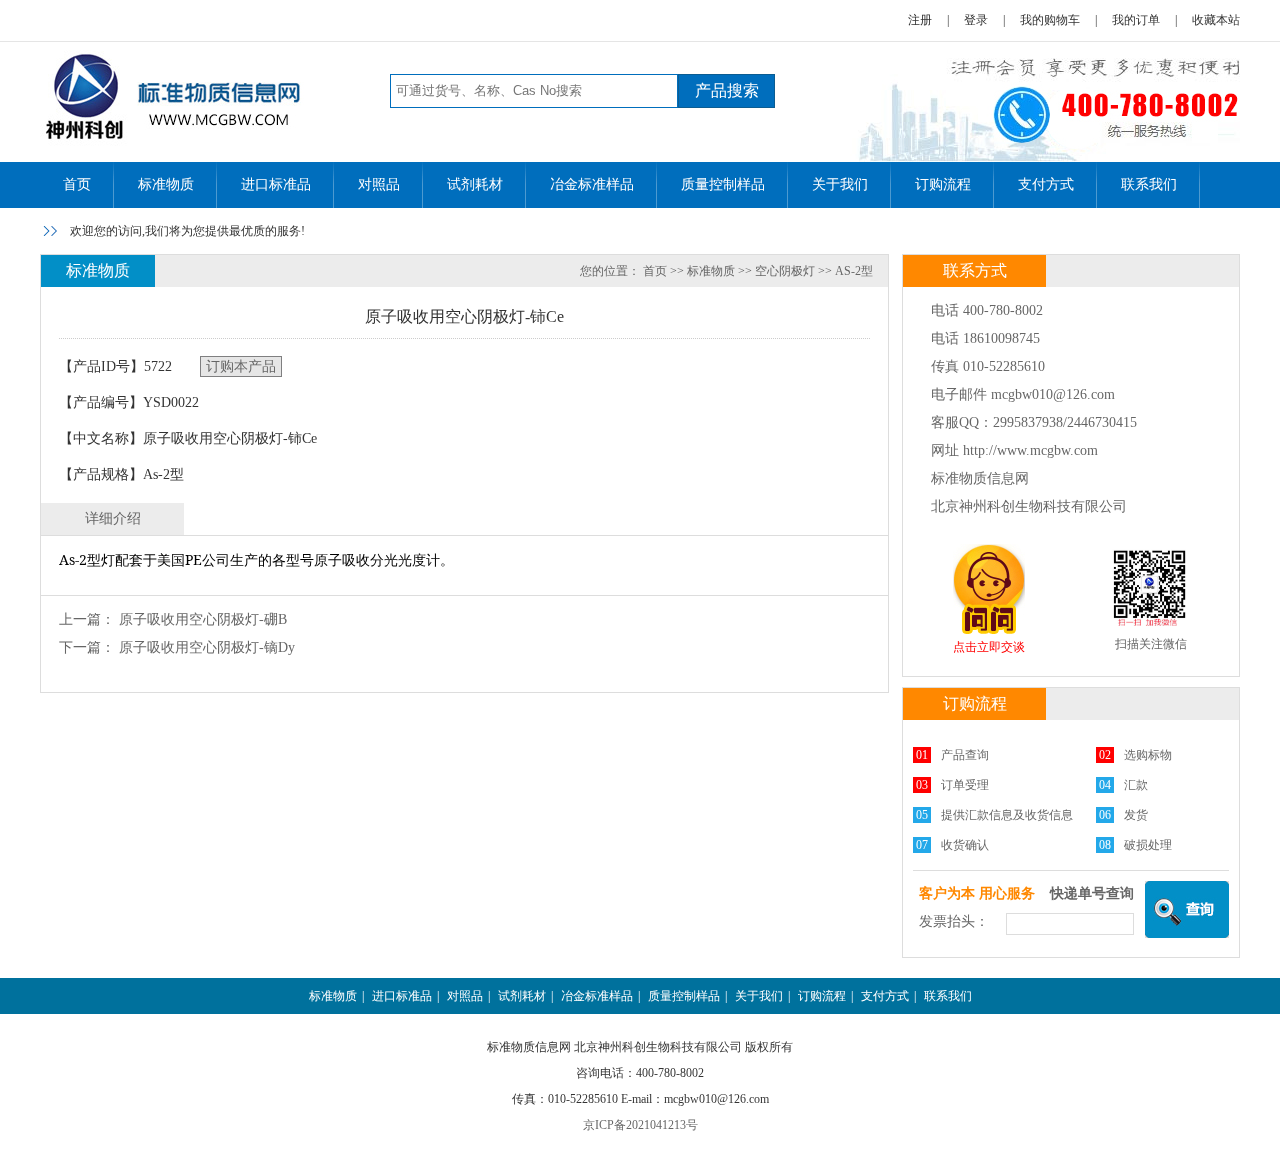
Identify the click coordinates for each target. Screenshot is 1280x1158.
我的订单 (1136, 20)
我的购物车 (1050, 20)
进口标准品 (276, 184)
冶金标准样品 (592, 184)
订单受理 (965, 785)
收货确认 (965, 845)
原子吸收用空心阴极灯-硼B (203, 619)
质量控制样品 (723, 184)
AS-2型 (854, 271)
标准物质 (166, 184)
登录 (976, 20)
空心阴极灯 (785, 271)
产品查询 (965, 755)
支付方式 (1046, 184)
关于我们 (840, 184)
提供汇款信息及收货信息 (1007, 815)
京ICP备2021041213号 (640, 1125)
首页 (77, 184)
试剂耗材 (475, 184)
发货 (1136, 815)
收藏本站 (1216, 20)
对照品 (379, 184)
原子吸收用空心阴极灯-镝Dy (207, 647)
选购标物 (1148, 755)
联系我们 (1149, 184)
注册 (920, 20)
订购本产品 (241, 366)
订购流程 (943, 184)
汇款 (1136, 785)
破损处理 (1148, 845)
